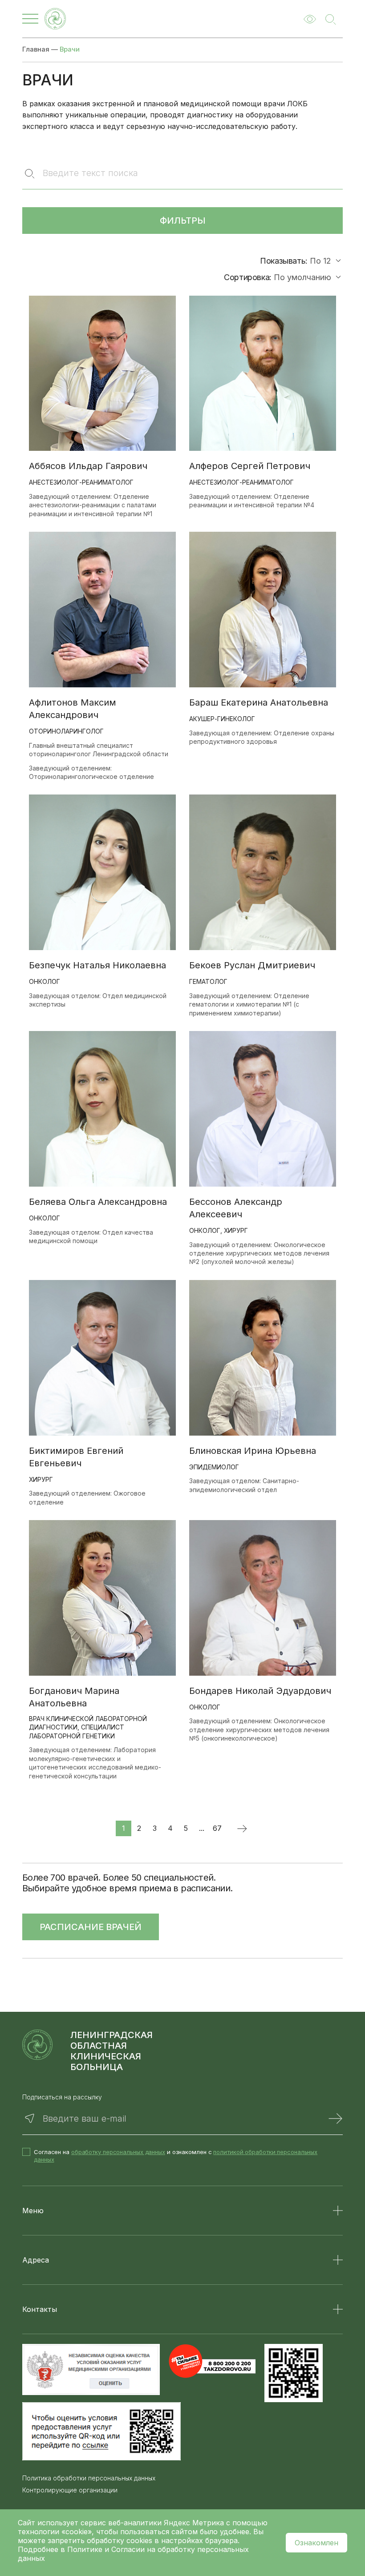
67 (217, 1828)
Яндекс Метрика (195, 2523)
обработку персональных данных (118, 2152)
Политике (85, 2549)
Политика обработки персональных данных (89, 2478)
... (202, 1828)
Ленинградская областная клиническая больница (112, 2051)
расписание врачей (91, 1927)
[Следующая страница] (241, 1828)
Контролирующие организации (70, 2490)
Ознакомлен (316, 2543)
